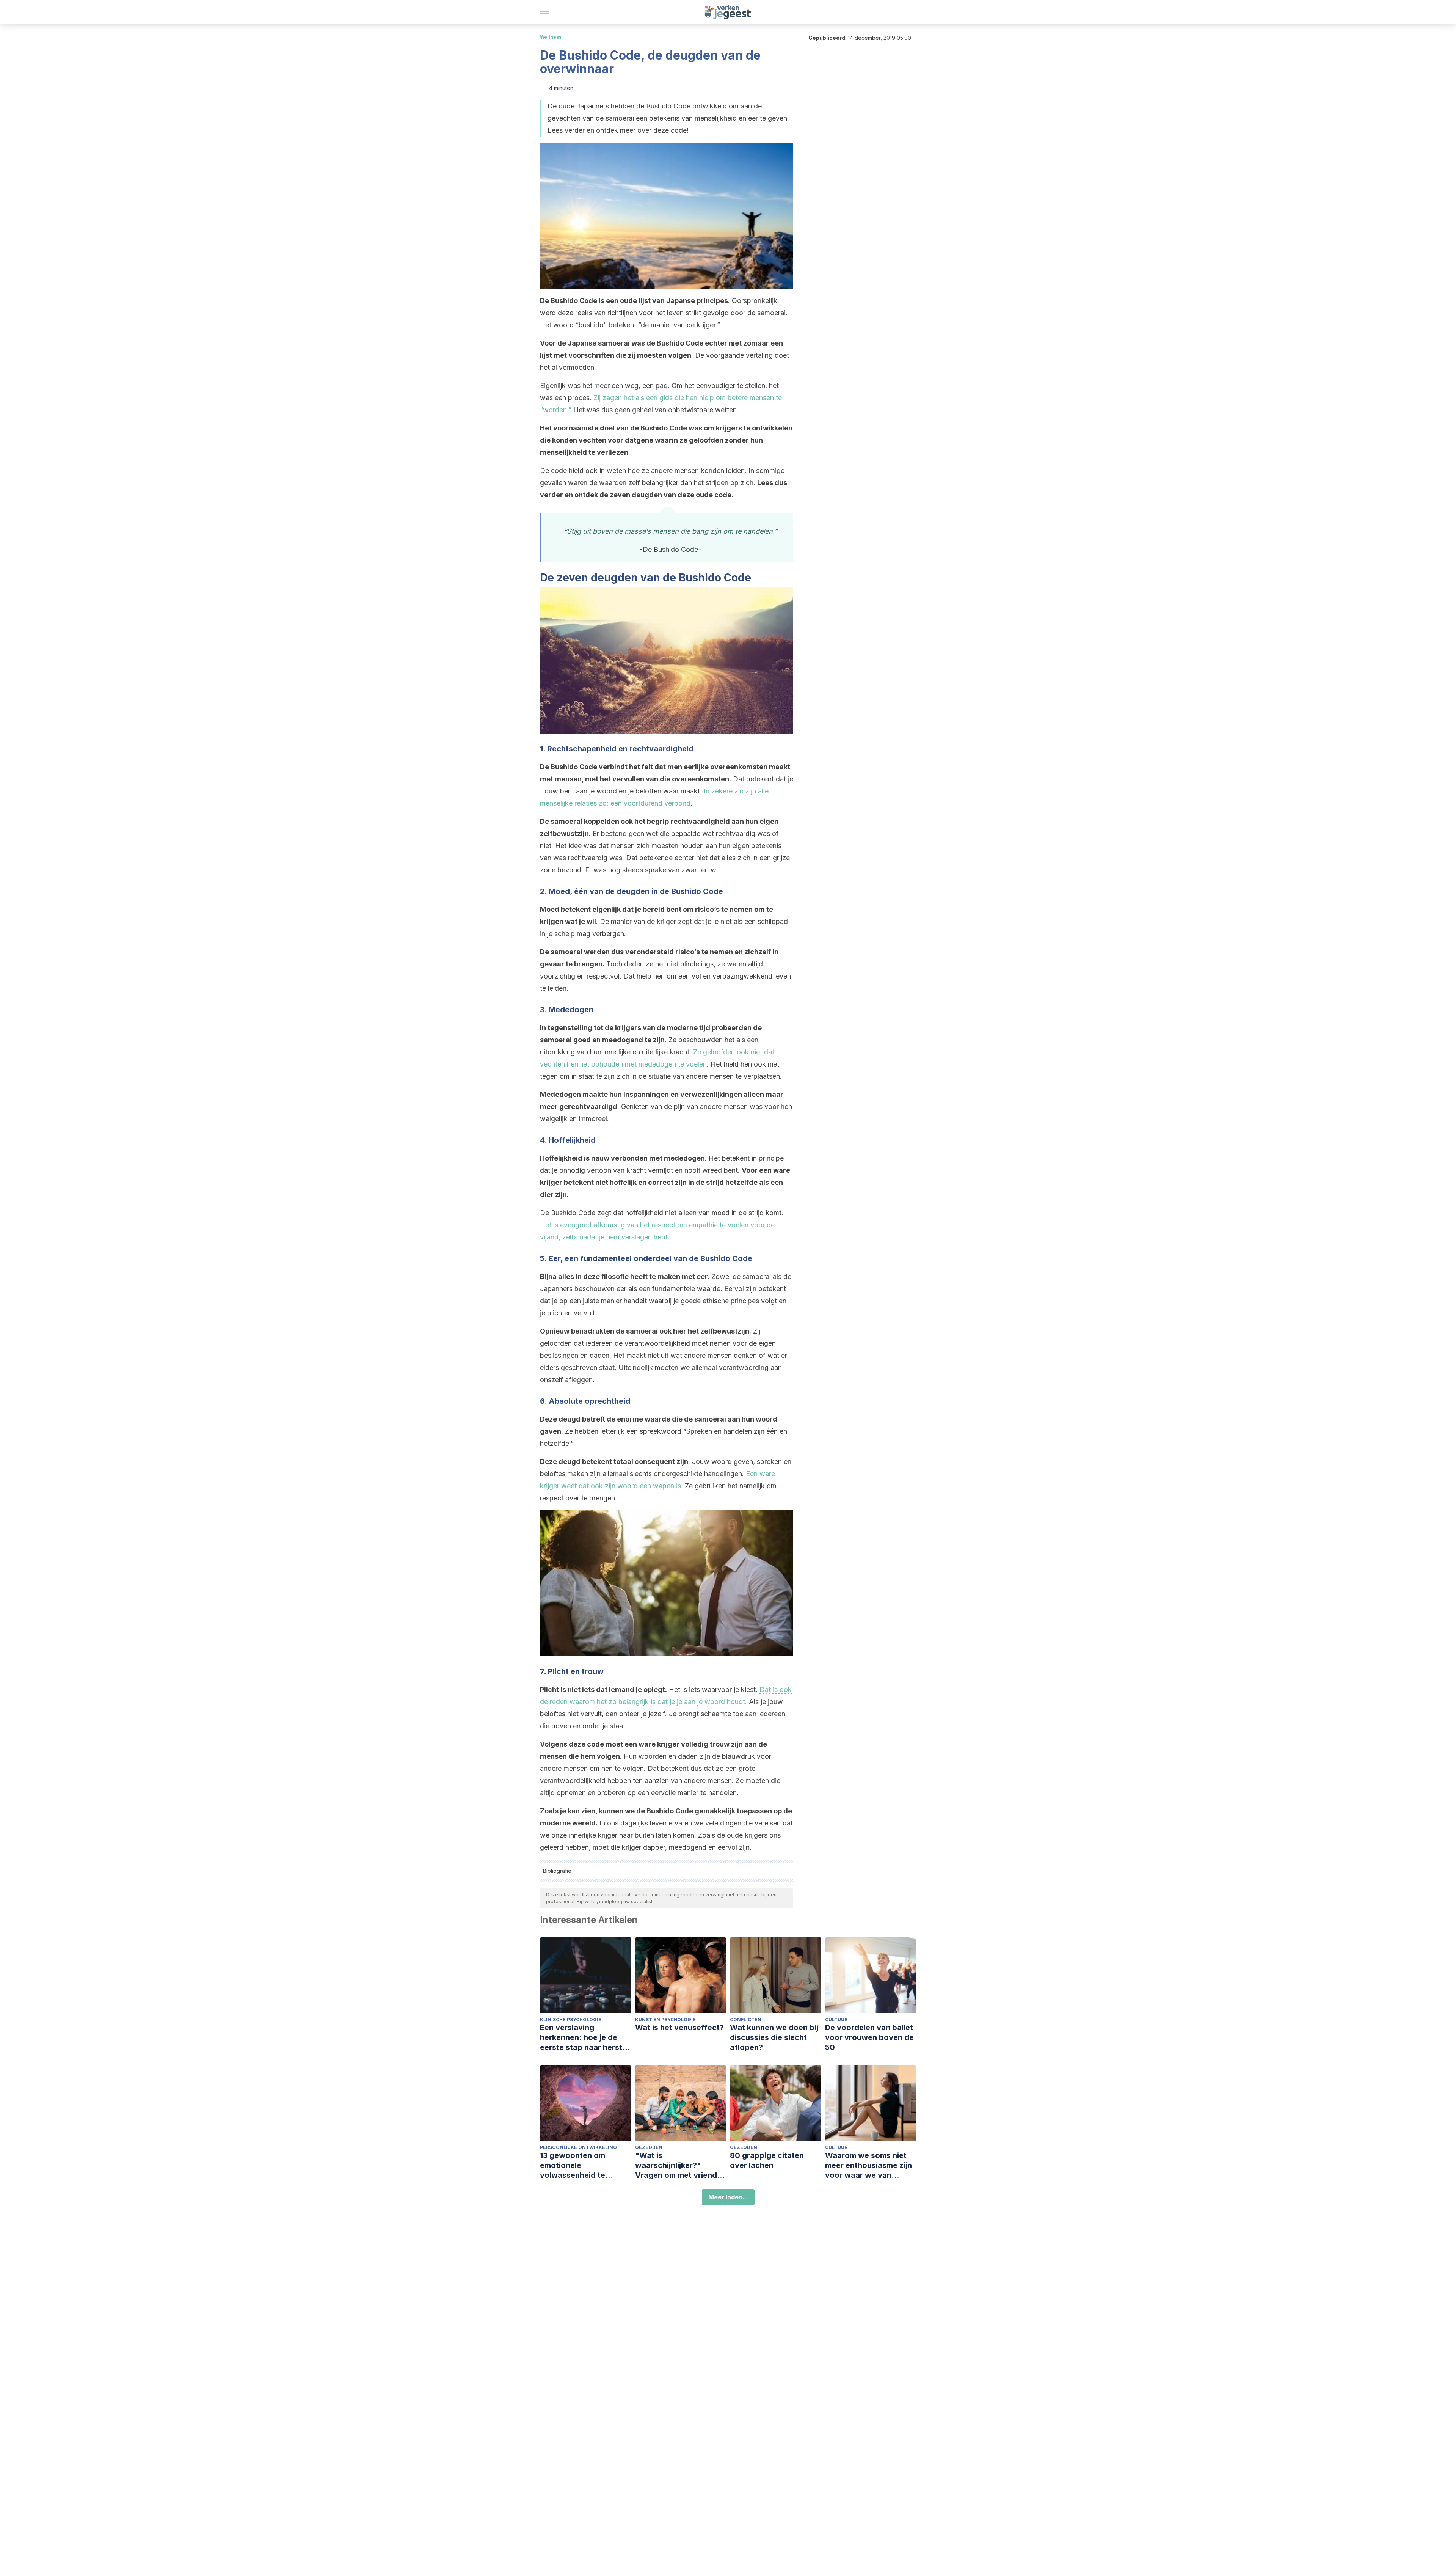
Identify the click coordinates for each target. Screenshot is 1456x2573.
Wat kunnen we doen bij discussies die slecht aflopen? (774, 2037)
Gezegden (649, 2147)
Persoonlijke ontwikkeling (578, 2147)
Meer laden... (728, 2197)
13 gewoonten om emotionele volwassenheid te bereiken (573, 2165)
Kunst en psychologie (665, 2019)
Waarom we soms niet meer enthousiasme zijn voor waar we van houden (868, 2165)
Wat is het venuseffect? (679, 2028)
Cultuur (836, 2019)
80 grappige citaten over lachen (767, 2160)
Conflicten (746, 2019)
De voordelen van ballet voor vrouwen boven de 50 (869, 2037)
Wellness (551, 37)
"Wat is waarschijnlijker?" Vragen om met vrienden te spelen (681, 2165)
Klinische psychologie (571, 2019)
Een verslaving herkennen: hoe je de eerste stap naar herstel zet (584, 2038)
